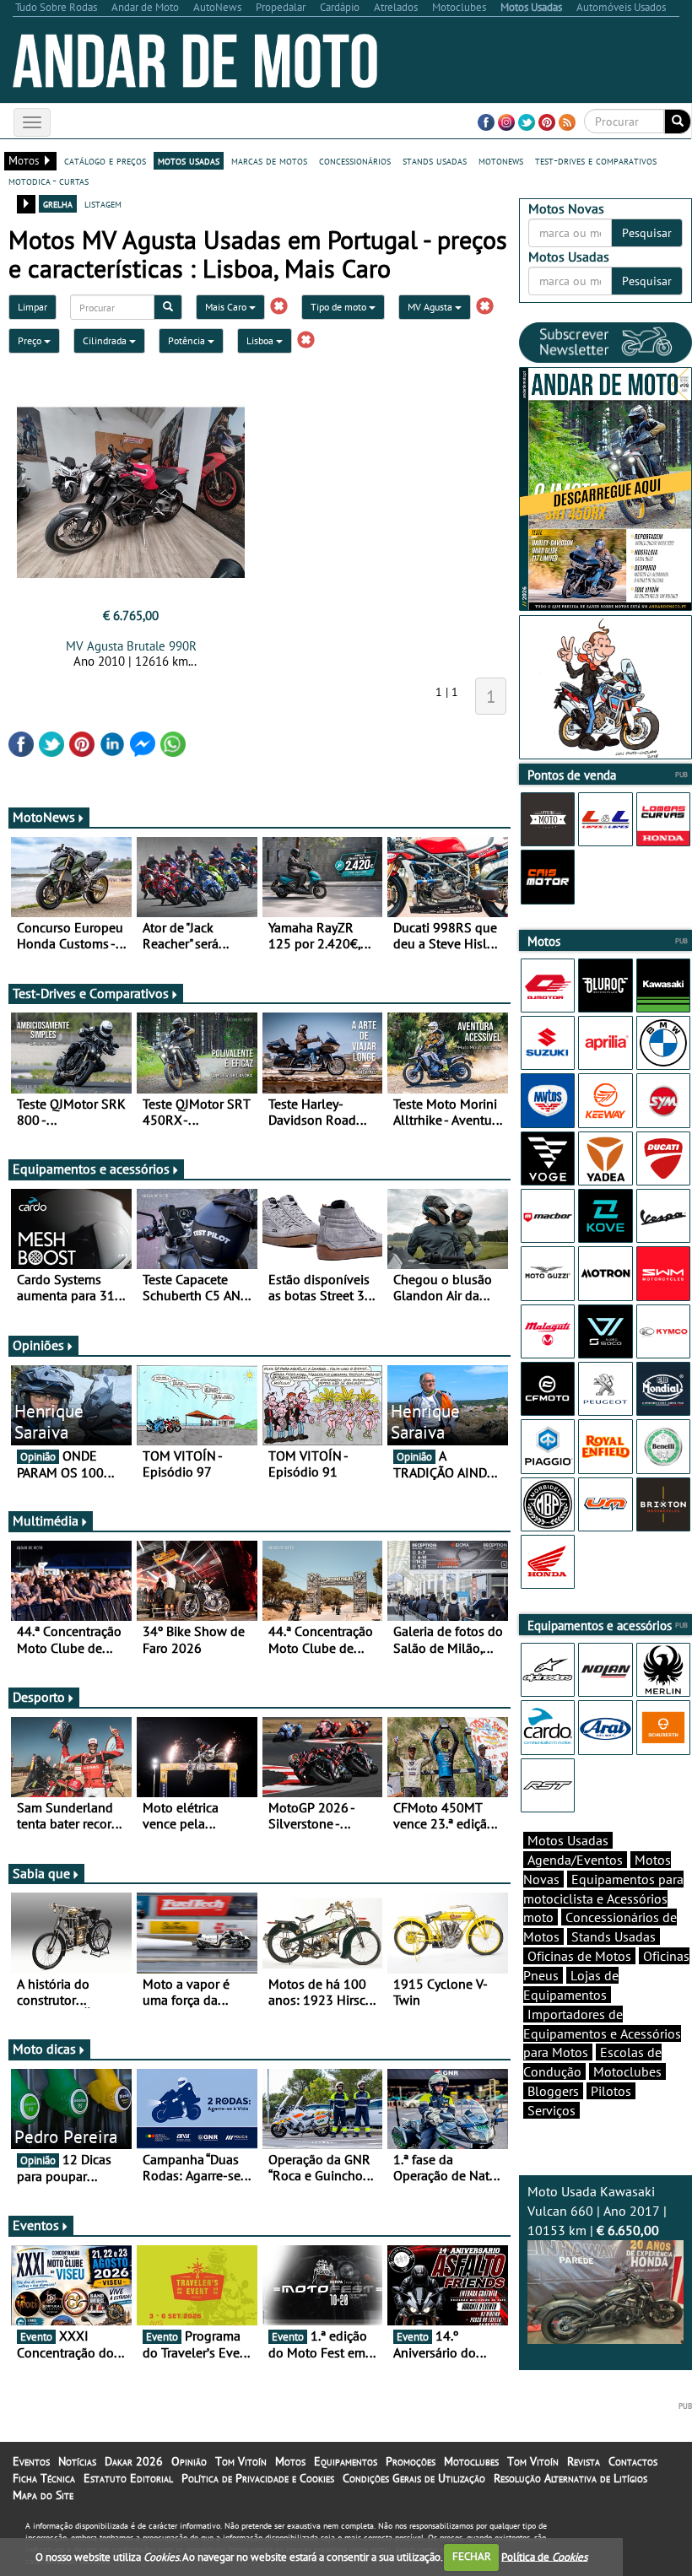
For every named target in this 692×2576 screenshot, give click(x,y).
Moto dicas (44, 2049)
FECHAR (472, 2556)
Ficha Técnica (44, 2478)
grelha (58, 203)
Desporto (39, 1697)
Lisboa (261, 340)
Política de (544, 2556)
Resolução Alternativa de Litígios (570, 2478)
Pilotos (611, 2091)
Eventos (36, 2225)
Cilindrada (106, 340)
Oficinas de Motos (579, 1956)
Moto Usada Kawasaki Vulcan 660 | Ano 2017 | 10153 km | (597, 2211)
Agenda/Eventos (575, 1860)
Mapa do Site (43, 2495)
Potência (188, 340)
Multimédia (46, 1520)
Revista (584, 2461)
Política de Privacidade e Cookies (258, 2478)
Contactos (633, 2461)
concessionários (355, 160)
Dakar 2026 (134, 2461)
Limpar (32, 307)
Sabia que (41, 1873)
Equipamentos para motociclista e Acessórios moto (603, 1898)
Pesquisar (647, 233)
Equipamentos (346, 2461)
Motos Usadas (568, 1840)
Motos (290, 2461)
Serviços (551, 2110)
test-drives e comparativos (596, 160)
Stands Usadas (614, 1936)
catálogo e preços (105, 160)
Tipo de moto (340, 307)
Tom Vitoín (241, 2461)
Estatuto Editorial (128, 2478)
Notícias (77, 2461)
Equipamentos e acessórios (91, 1169)
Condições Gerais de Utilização (414, 2478)
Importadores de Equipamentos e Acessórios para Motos (602, 2033)
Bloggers (553, 2091)
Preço (31, 340)
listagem (103, 203)
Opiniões (38, 1345)
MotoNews (44, 817)
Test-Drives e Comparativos (91, 993)
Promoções (411, 2461)
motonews (501, 160)
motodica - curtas (49, 181)
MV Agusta (431, 307)
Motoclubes (627, 2071)
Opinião (189, 2461)
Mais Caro (227, 307)
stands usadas (435, 160)
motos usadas (189, 160)
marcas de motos (269, 160)
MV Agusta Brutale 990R (131, 646)
